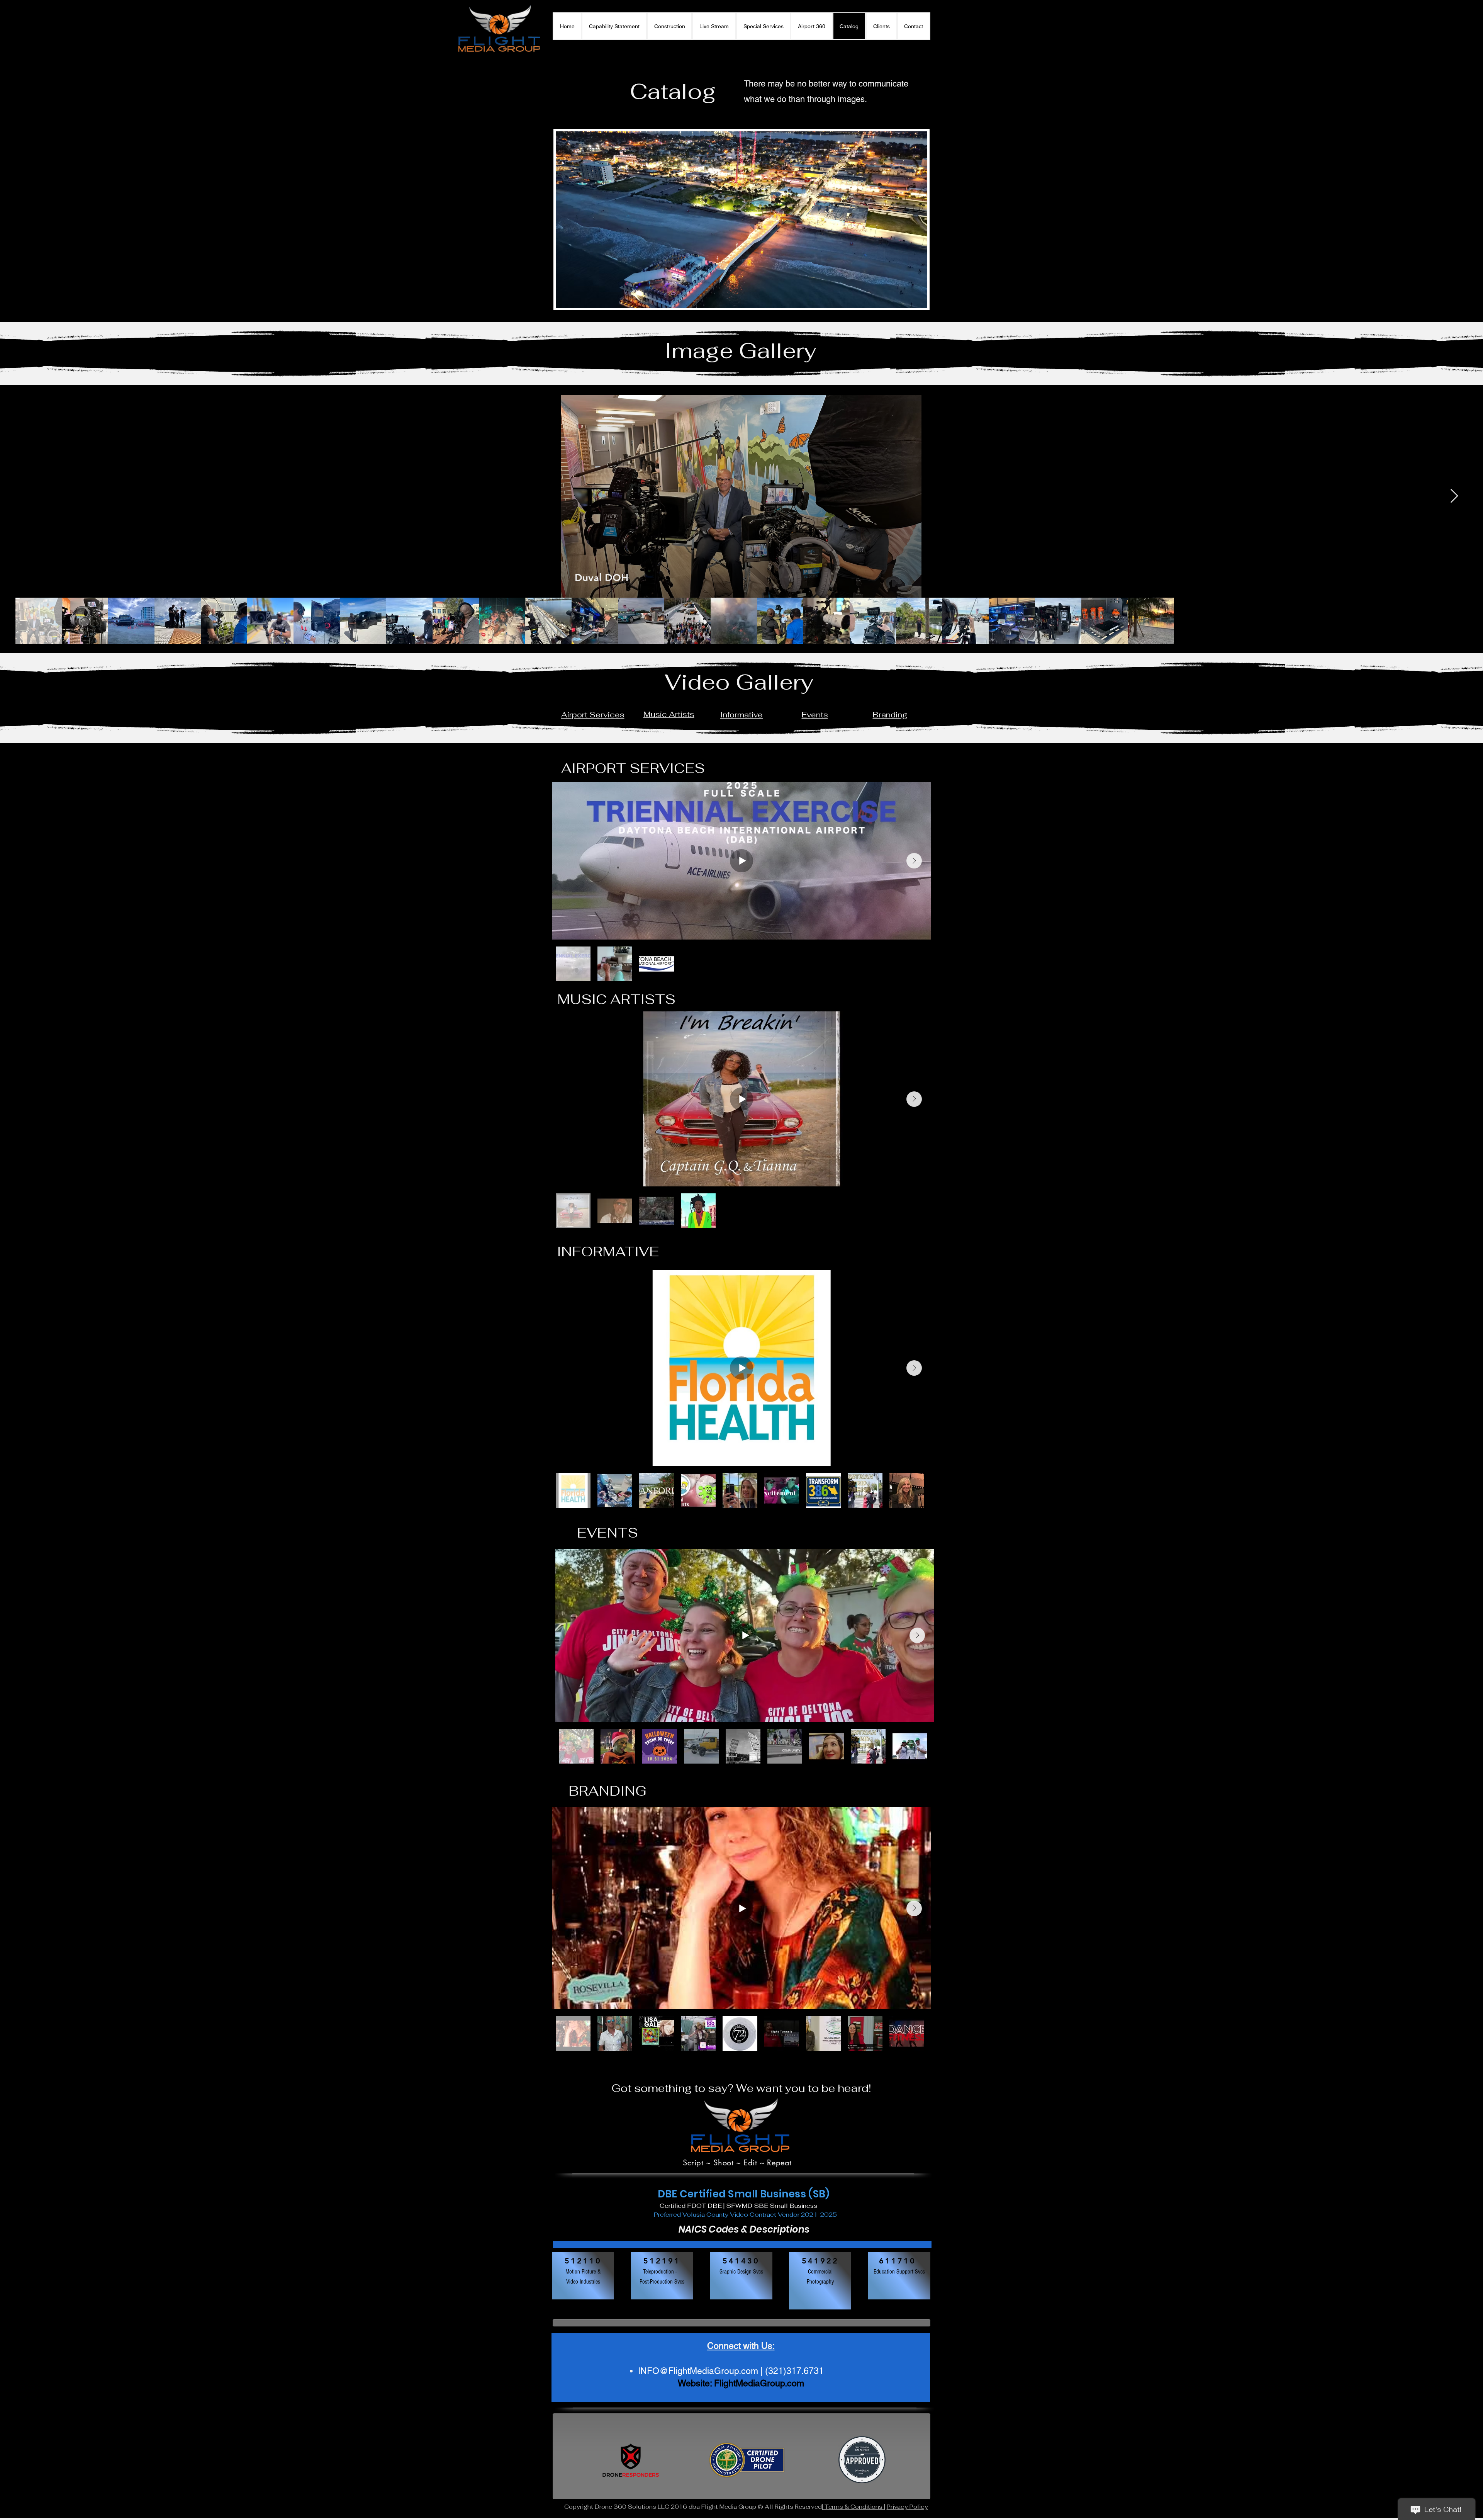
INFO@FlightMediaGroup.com (698, 2371)
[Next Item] (1454, 496)
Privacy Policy (907, 2507)
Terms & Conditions (853, 2507)
